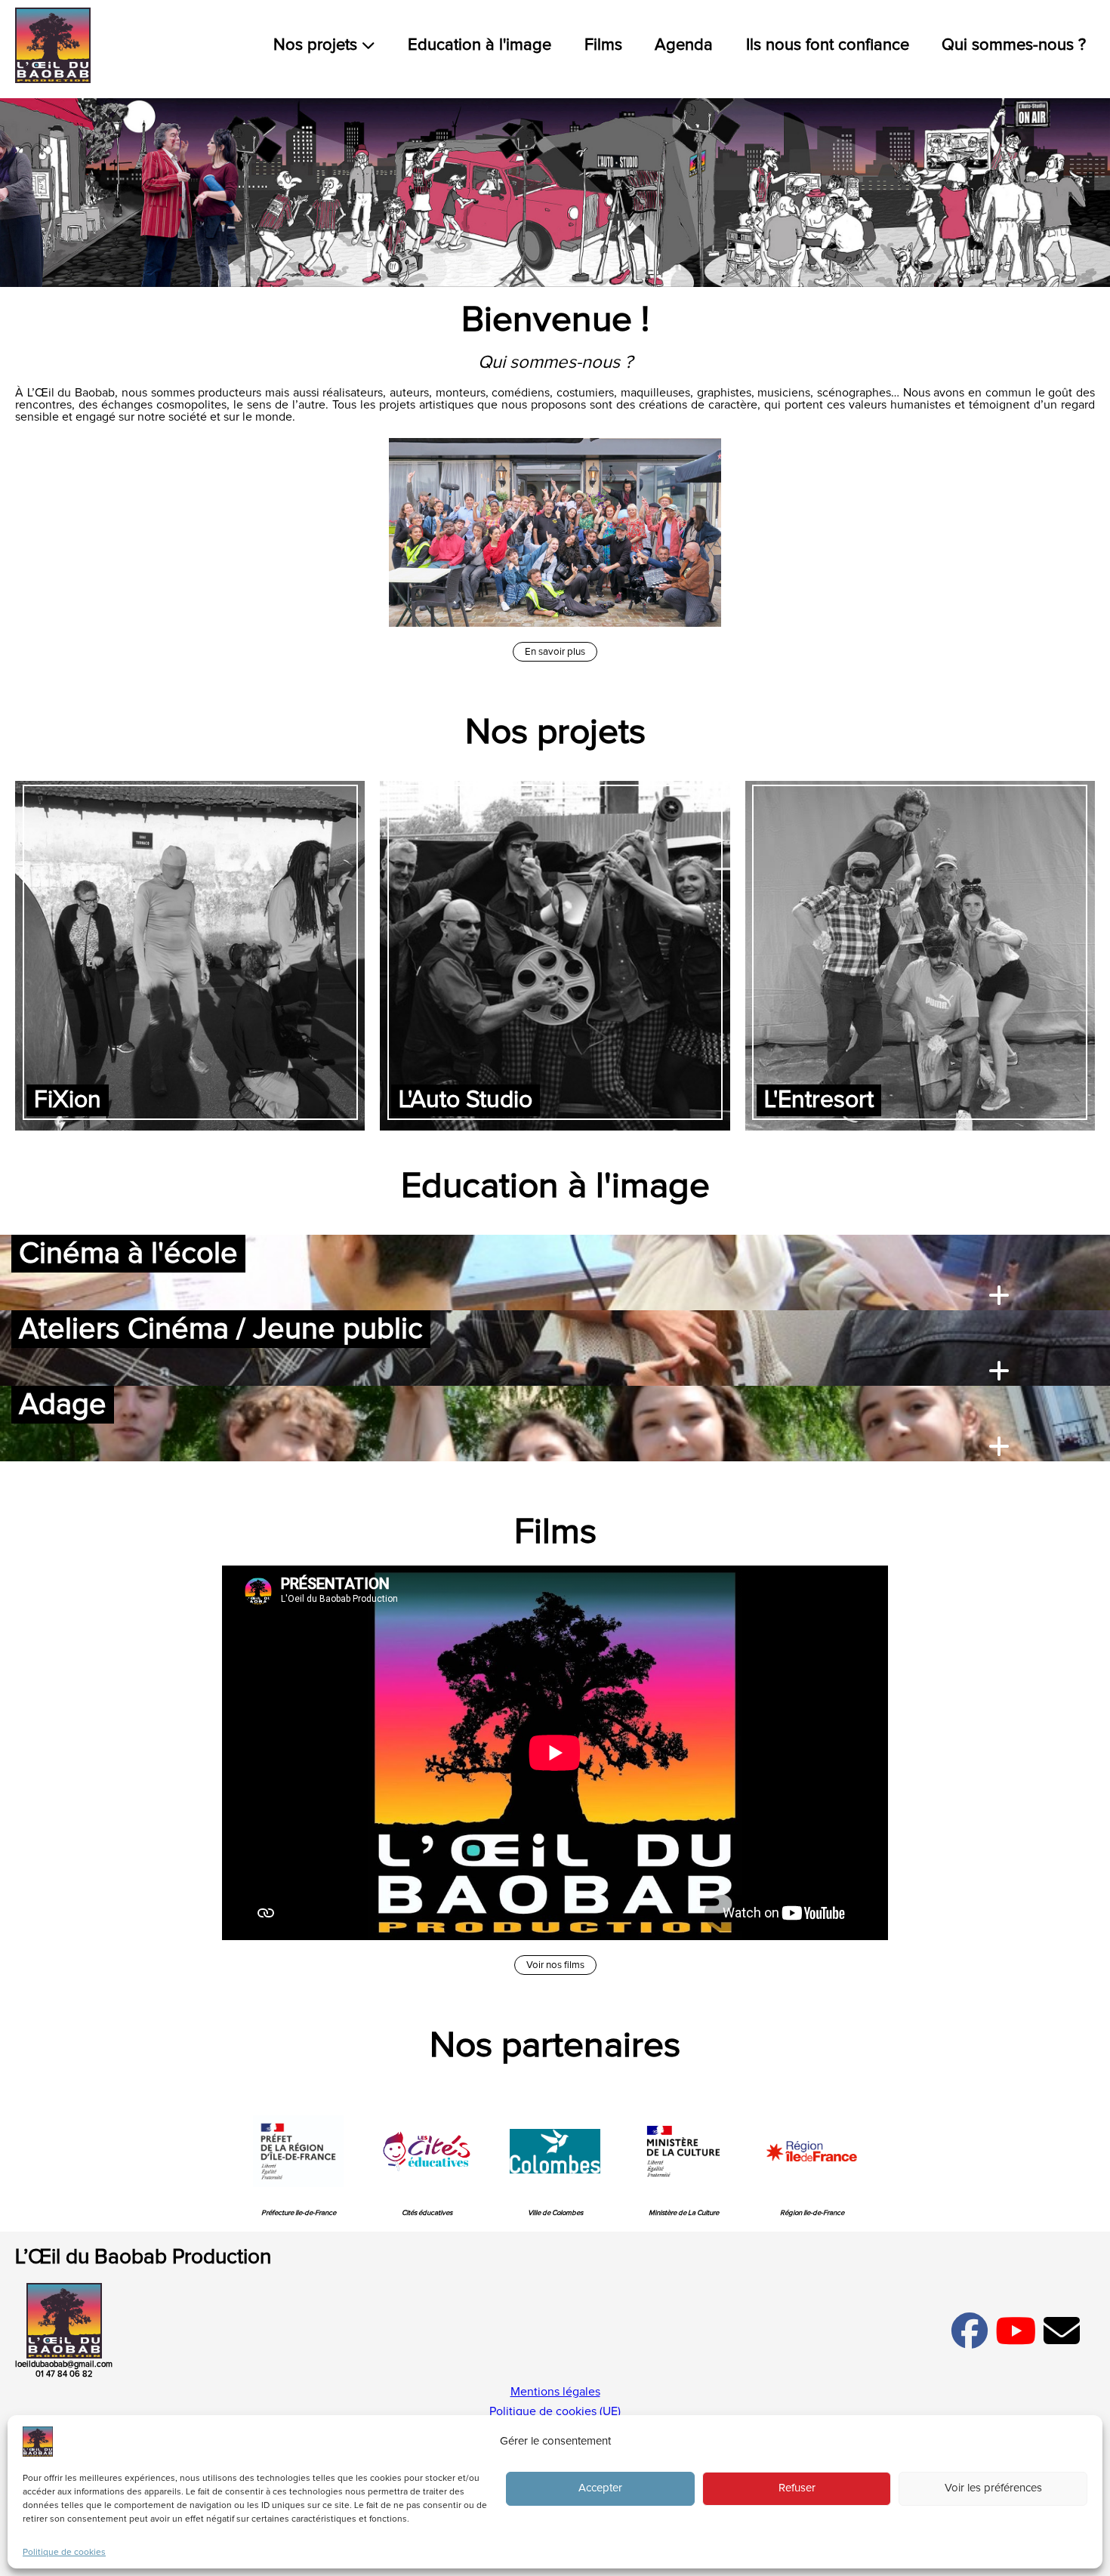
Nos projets (318, 45)
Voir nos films (555, 1965)
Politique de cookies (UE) (555, 2411)
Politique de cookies (64, 2553)
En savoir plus (555, 652)
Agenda (684, 45)
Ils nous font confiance (828, 45)
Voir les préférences (993, 2489)
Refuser (797, 2489)
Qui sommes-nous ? (1014, 45)
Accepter (600, 2489)
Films (603, 45)
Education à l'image (479, 45)
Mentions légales (555, 2392)
